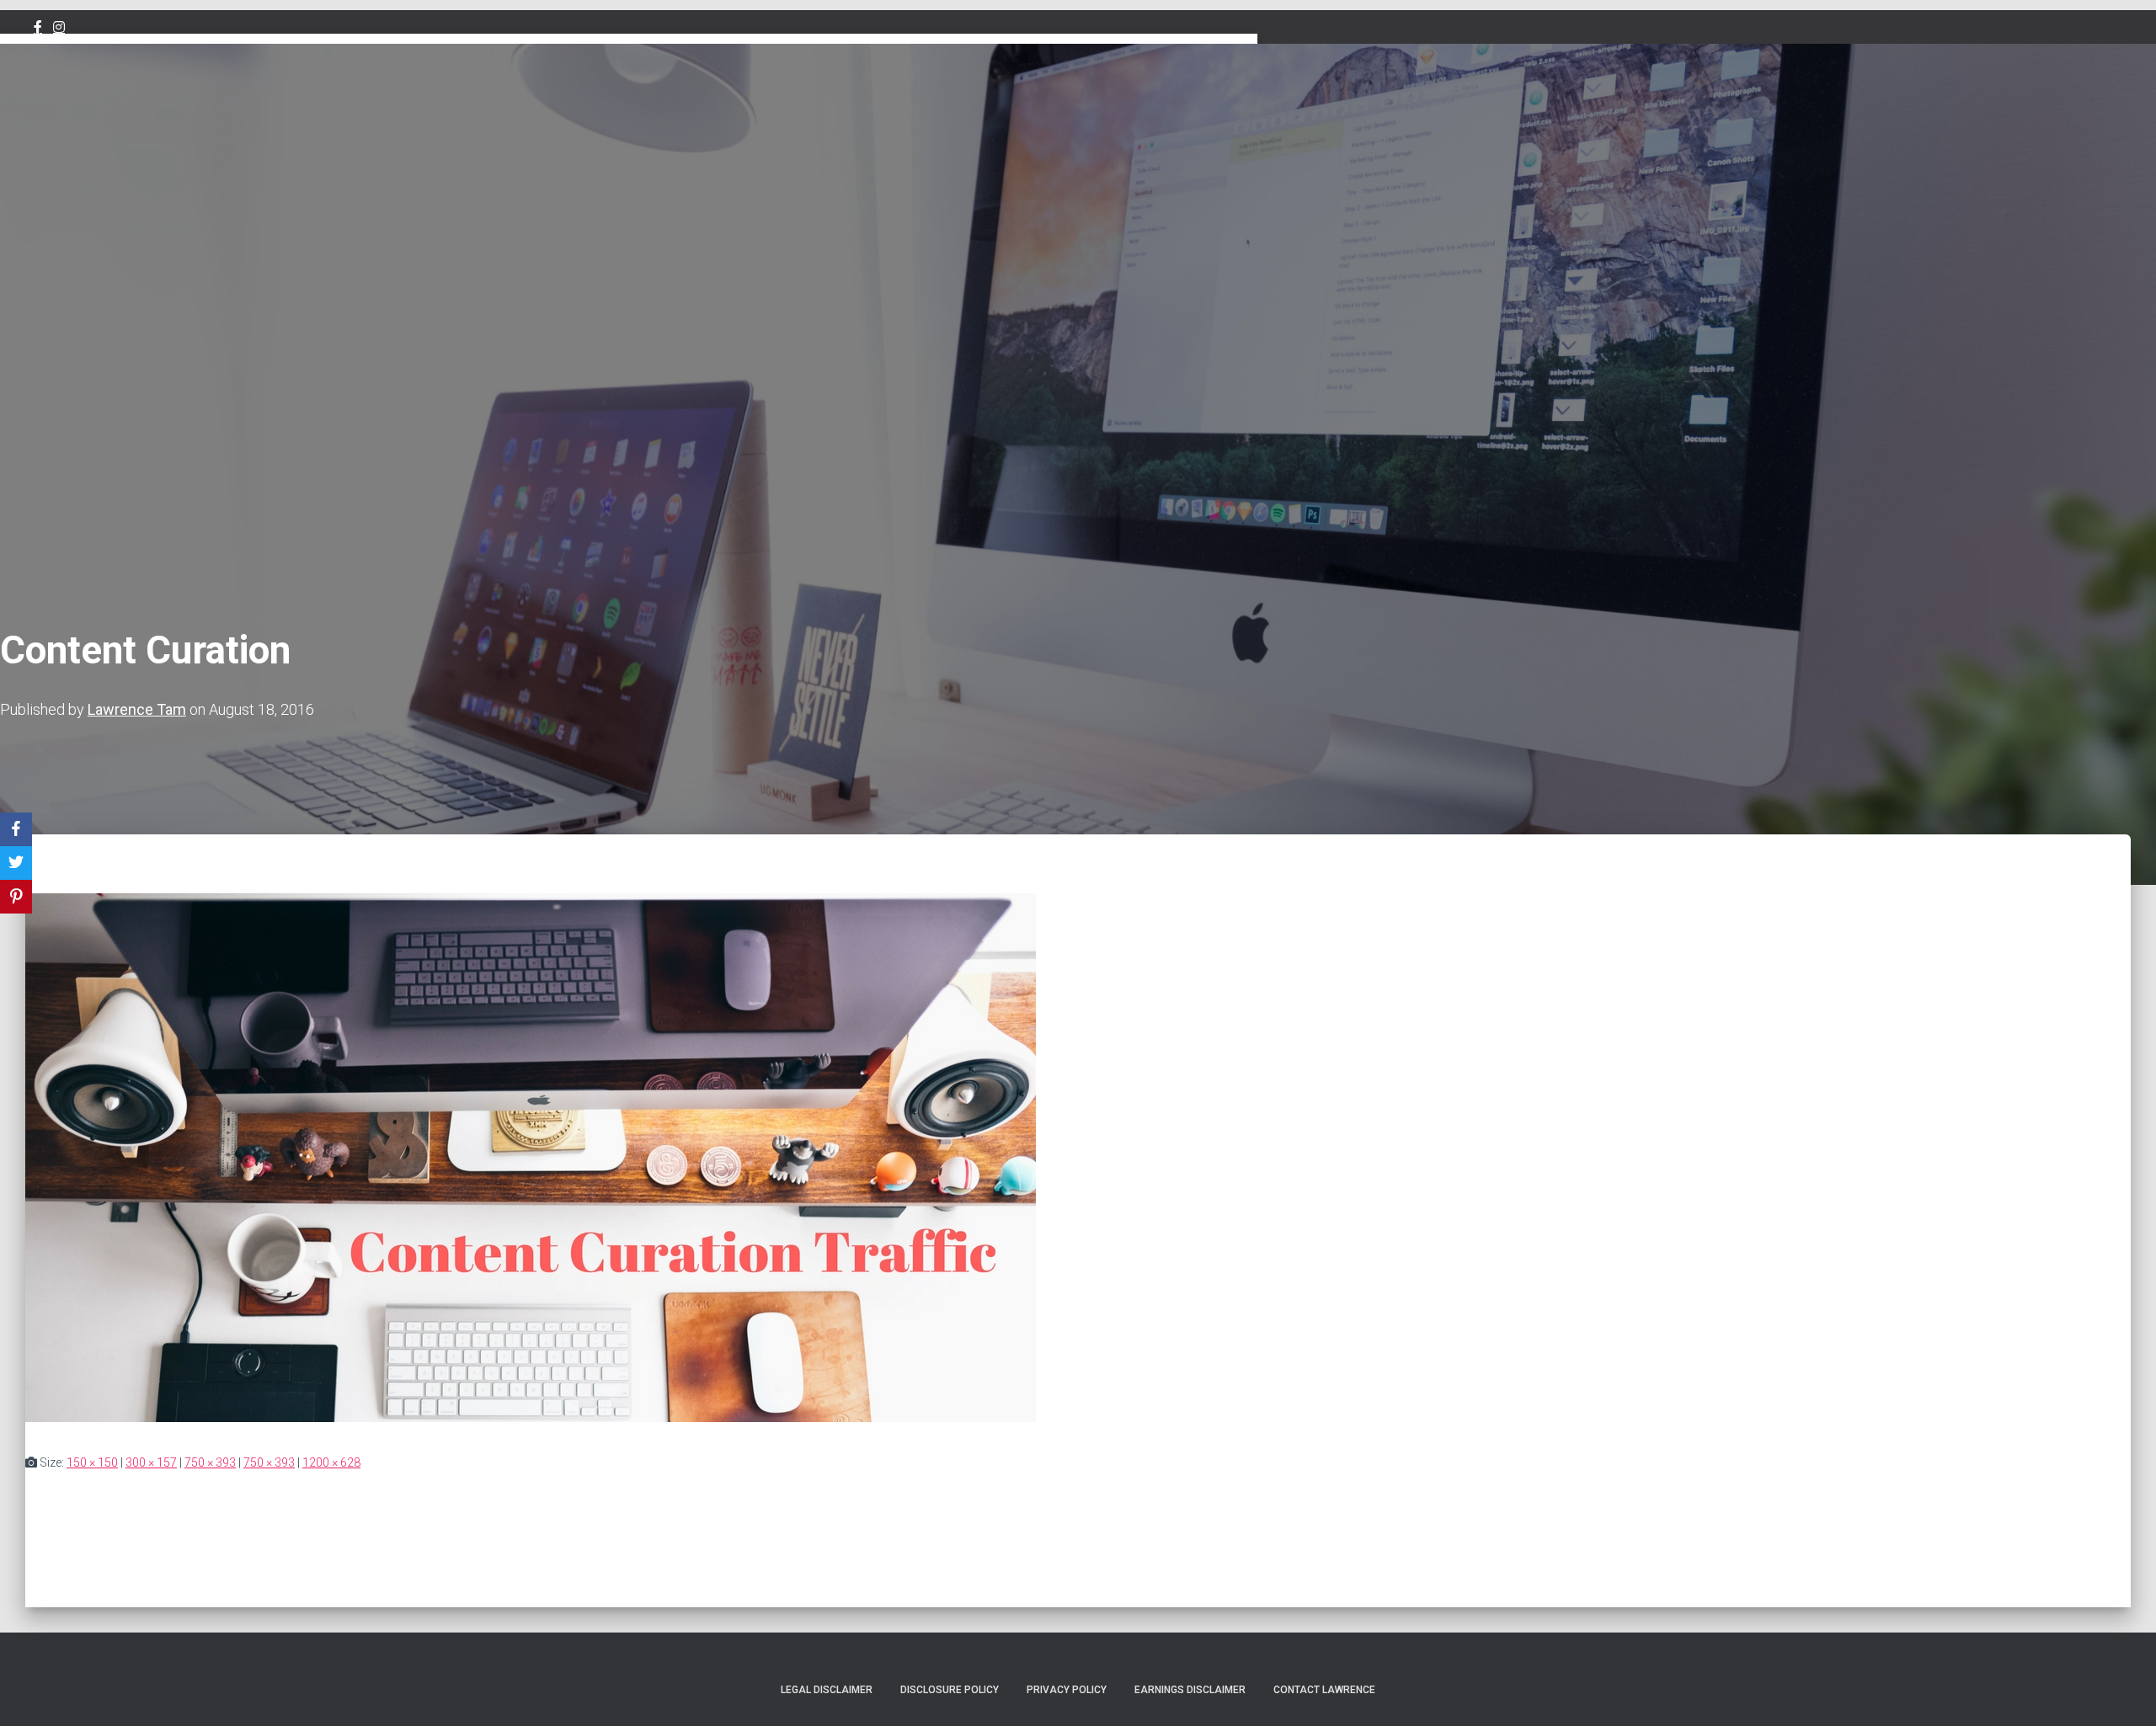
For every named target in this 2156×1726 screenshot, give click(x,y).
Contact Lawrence (1324, 1690)
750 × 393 (210, 1462)
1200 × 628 (331, 1462)
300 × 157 (151, 1462)
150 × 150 (92, 1462)
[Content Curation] (531, 1418)
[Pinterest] (16, 897)
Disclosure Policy (950, 1690)
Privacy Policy (1067, 1690)
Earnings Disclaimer (1190, 1690)
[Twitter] (16, 863)
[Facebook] (16, 829)
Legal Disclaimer (827, 1690)
